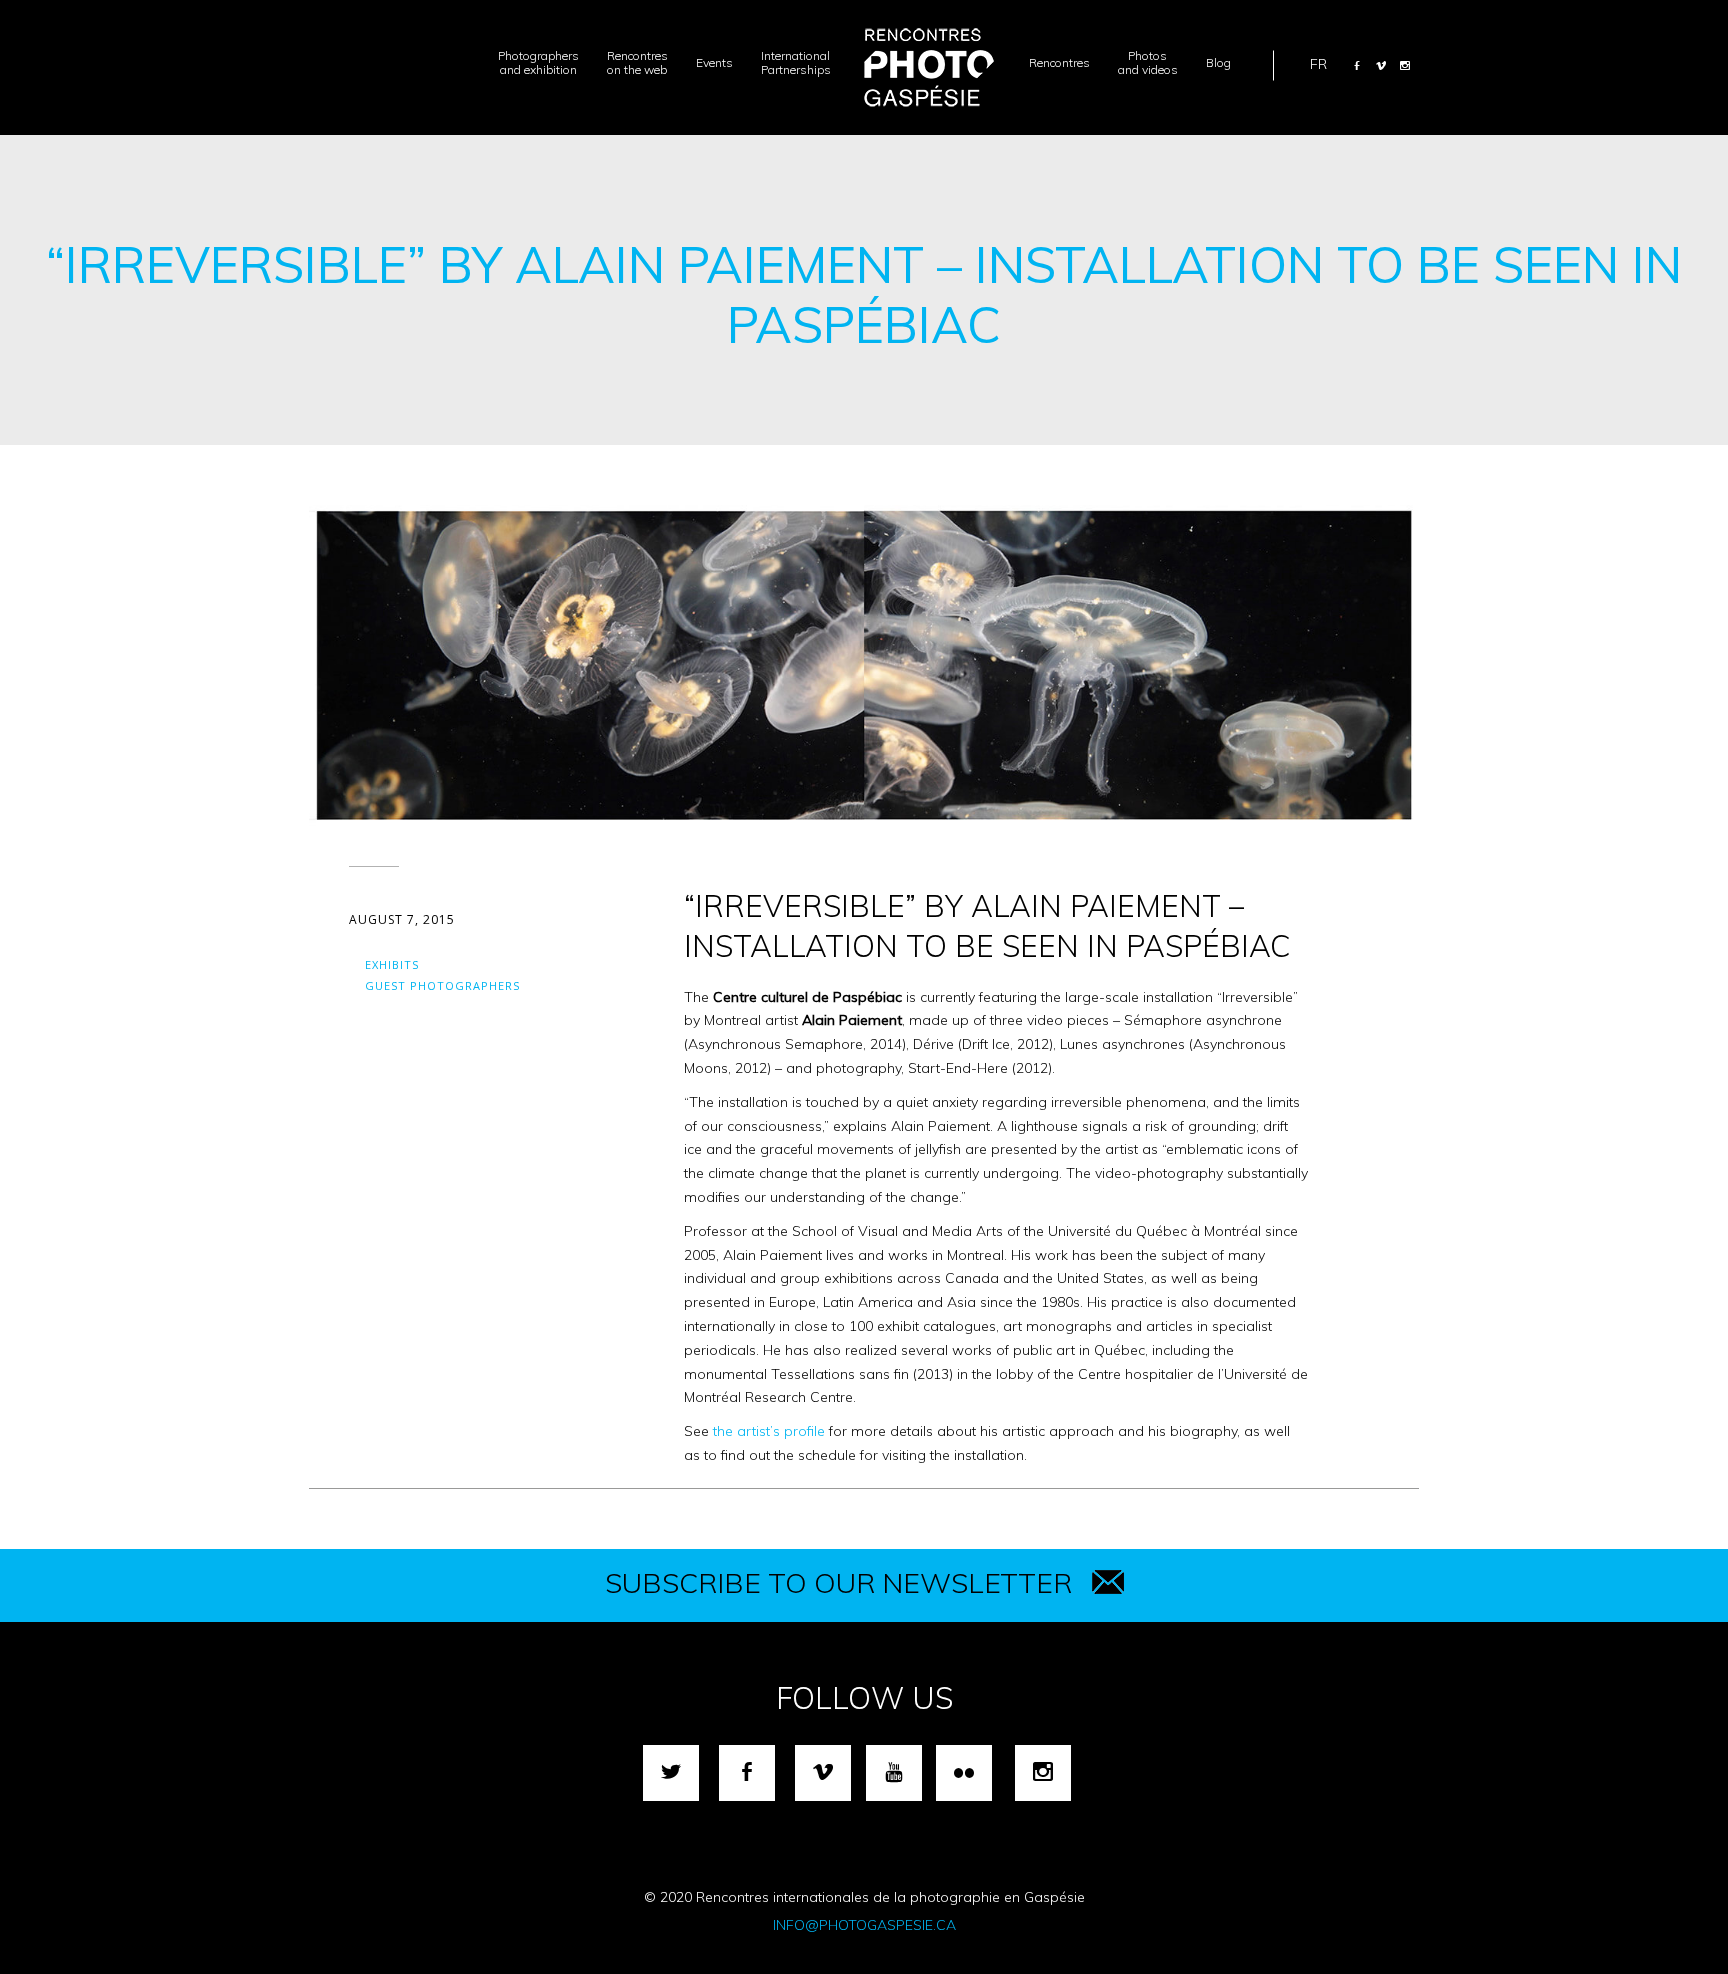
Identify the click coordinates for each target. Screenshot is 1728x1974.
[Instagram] (1405, 65)
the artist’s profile (767, 1431)
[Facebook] (1357, 65)
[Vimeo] (1381, 65)
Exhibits (392, 964)
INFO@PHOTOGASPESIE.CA (864, 1925)
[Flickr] (964, 1773)
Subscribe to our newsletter (838, 1582)
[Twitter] (671, 1773)
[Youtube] (894, 1773)
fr (1318, 63)
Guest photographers (442, 985)
